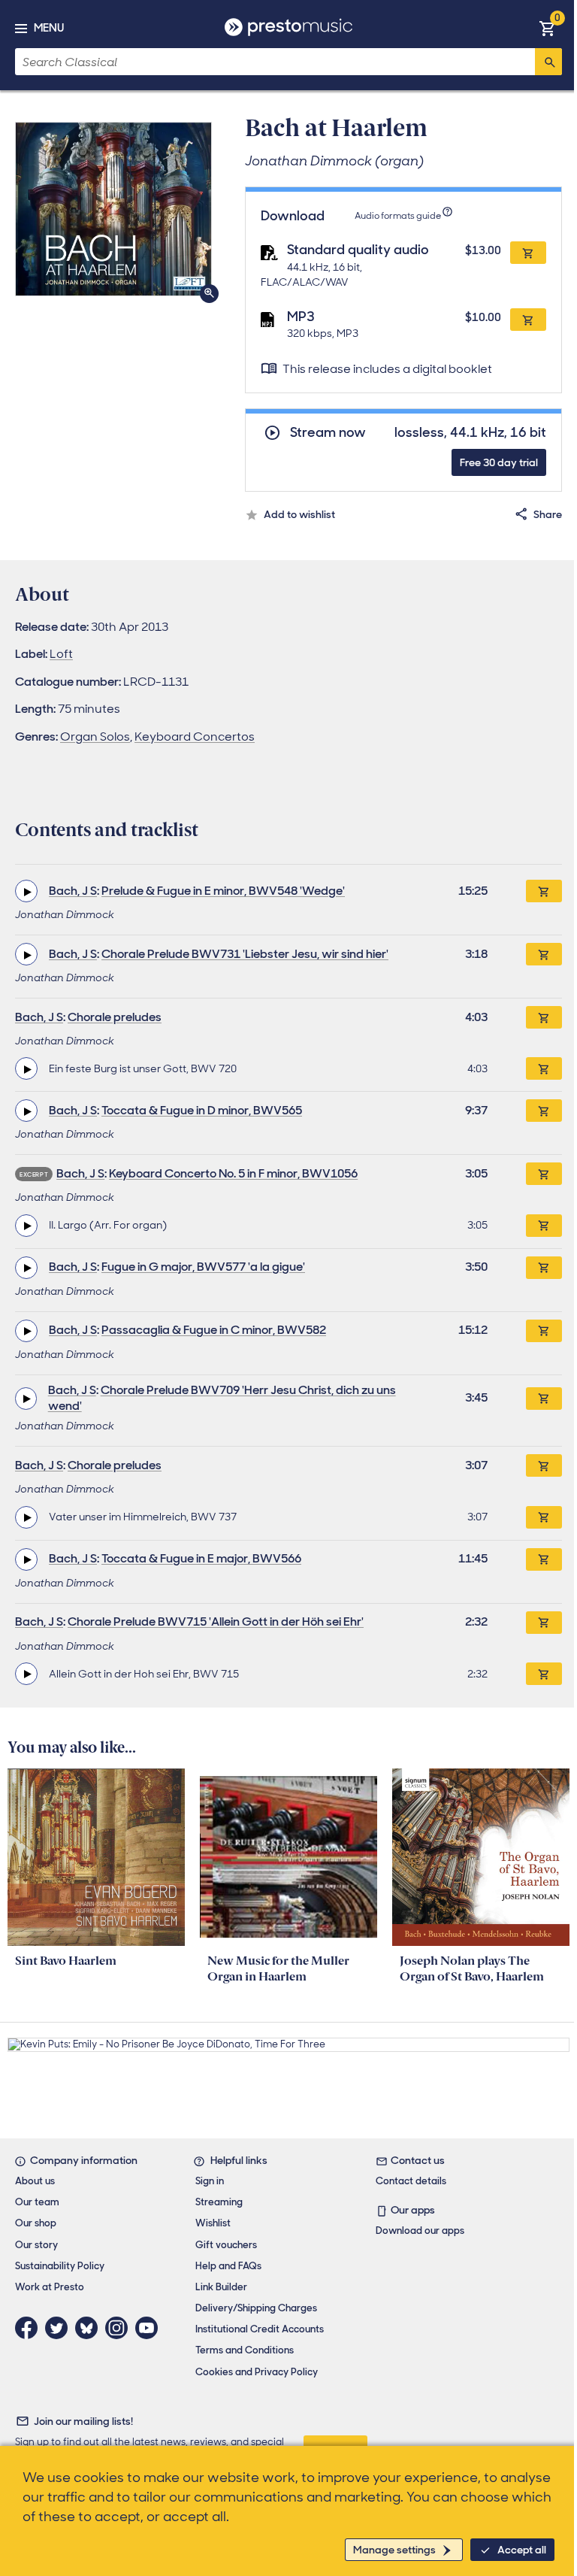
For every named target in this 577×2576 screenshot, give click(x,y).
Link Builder (221, 2287)
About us (35, 2181)
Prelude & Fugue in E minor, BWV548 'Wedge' (223, 891)
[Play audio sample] (26, 891)
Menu (49, 28)
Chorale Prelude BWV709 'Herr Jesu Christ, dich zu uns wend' (222, 1398)
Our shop (36, 2223)
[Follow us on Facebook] (30, 2328)
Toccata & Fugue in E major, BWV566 (201, 1558)
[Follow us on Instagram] (120, 2328)
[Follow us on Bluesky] (90, 2328)
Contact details (411, 2181)
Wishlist (213, 2223)
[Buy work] (544, 891)
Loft (61, 654)
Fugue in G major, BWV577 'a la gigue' (203, 1267)
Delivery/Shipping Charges (256, 2308)
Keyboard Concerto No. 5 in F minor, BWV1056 (233, 1173)
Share (548, 514)
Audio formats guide (398, 216)
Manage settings (394, 2550)
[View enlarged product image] (113, 209)
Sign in (210, 2181)
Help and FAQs (228, 2266)
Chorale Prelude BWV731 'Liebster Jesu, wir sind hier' (245, 954)
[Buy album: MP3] (528, 320)
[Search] (548, 62)
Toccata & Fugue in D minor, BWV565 (202, 1110)
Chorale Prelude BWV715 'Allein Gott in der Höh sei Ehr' (216, 1621)
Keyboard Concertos (195, 736)
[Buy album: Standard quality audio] (528, 253)
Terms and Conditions (245, 2350)
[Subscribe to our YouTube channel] (150, 2328)
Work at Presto (50, 2287)
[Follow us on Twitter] (60, 2328)
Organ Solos (95, 736)
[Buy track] (544, 1068)
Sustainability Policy (60, 2266)
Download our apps (420, 2231)
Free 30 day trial (499, 462)
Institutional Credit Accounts (260, 2329)
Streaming (219, 2202)
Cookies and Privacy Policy (257, 2372)
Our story (36, 2245)
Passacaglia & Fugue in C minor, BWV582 (214, 1330)
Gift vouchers (226, 2245)
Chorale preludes (115, 1017)
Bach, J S (73, 891)
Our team (37, 2202)
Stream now (328, 433)
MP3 (301, 317)
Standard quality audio (358, 250)
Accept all (522, 2550)
